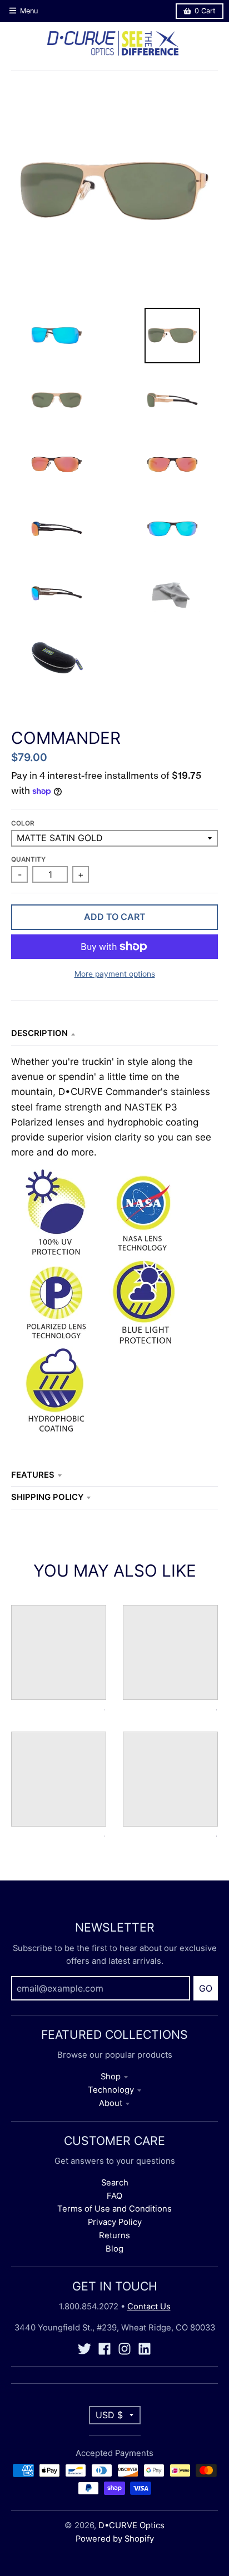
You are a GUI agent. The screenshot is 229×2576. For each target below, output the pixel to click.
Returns (114, 2235)
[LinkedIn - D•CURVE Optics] (145, 2349)
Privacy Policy (115, 2222)
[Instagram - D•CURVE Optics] (125, 2349)
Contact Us (149, 2307)
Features (33, 1475)
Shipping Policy (47, 1497)
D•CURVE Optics (131, 2525)
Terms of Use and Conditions (114, 2209)
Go (206, 1988)
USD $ (109, 2415)
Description (39, 1033)
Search (115, 2183)
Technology (111, 2090)
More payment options (115, 974)
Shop (111, 2077)
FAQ (114, 2196)
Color (23, 823)
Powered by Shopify (115, 2539)
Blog (114, 2249)
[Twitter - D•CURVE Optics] (84, 2349)
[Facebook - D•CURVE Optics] (104, 2349)
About (111, 2103)
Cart (205, 11)
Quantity (28, 859)
